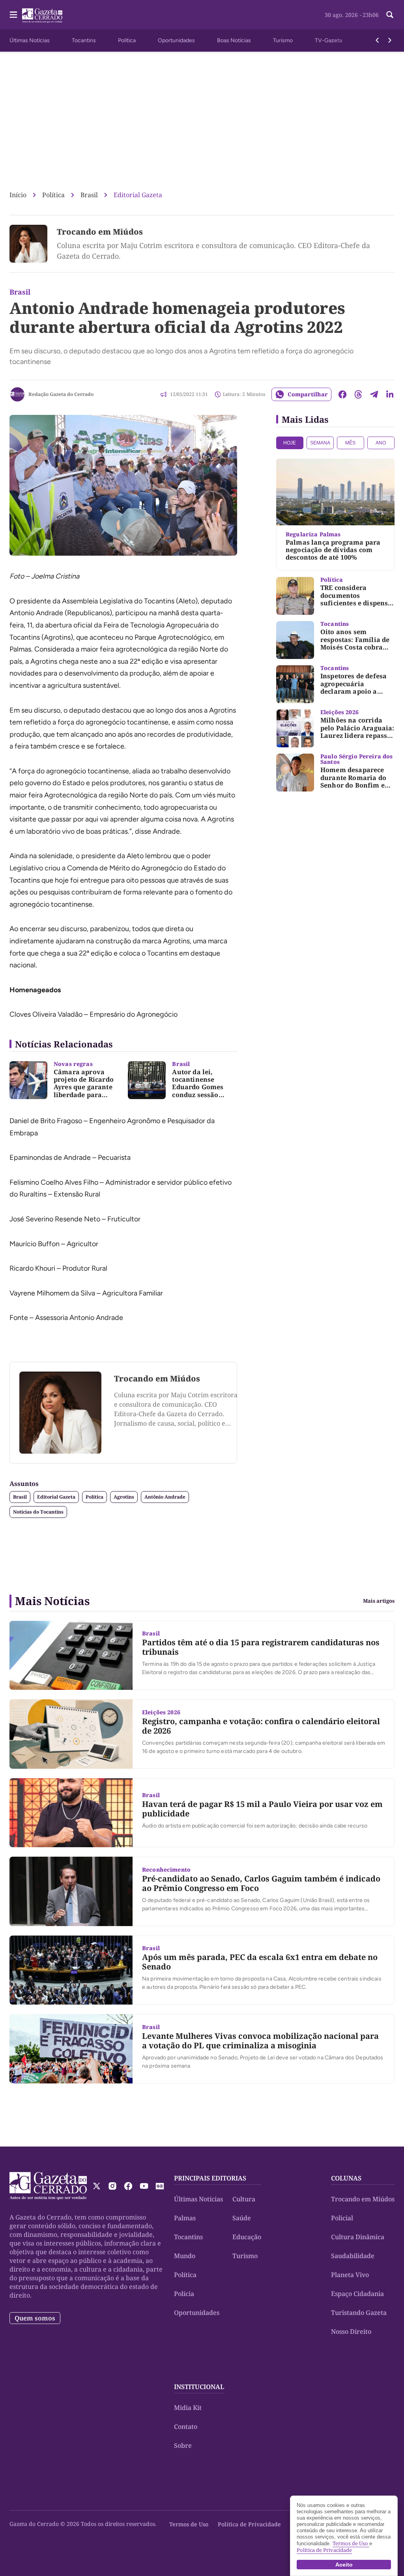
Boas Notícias (234, 40)
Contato (186, 2427)
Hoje (290, 443)
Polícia (184, 2294)
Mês (350, 443)
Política (127, 40)
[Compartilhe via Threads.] (358, 394)
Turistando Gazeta (359, 2313)
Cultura (244, 2199)
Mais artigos (379, 1601)
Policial (342, 2218)
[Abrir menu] (13, 15)
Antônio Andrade (165, 1497)
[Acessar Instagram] (112, 2186)
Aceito (344, 2565)
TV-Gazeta (328, 40)
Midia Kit (188, 2408)
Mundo (185, 2256)
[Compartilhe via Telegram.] (374, 394)
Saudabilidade (353, 2256)
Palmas (185, 2218)
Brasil (89, 195)
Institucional (199, 2387)
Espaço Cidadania (357, 2294)
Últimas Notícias (30, 40)
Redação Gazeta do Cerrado (61, 394)
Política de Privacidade (249, 2524)
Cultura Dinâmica (358, 2237)
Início (18, 195)
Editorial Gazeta (138, 195)
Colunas (346, 2178)
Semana (320, 443)
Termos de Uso (189, 2524)
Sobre (183, 2445)
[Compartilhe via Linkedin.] (390, 394)
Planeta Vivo (350, 2275)
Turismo (283, 40)
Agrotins (124, 1497)
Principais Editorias (210, 2178)
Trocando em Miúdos (100, 232)
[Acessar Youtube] (144, 2186)
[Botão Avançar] (390, 40)
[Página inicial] (48, 2186)
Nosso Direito (351, 2331)
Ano (381, 443)
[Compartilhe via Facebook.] (342, 394)
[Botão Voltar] (377, 40)
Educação (247, 2237)
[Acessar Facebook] (128, 2186)
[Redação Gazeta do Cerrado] (17, 394)
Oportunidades (176, 40)
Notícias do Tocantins (38, 1512)
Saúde (242, 2218)
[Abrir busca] (390, 15)
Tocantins (84, 40)
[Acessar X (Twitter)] (97, 2186)
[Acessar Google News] (160, 2186)
